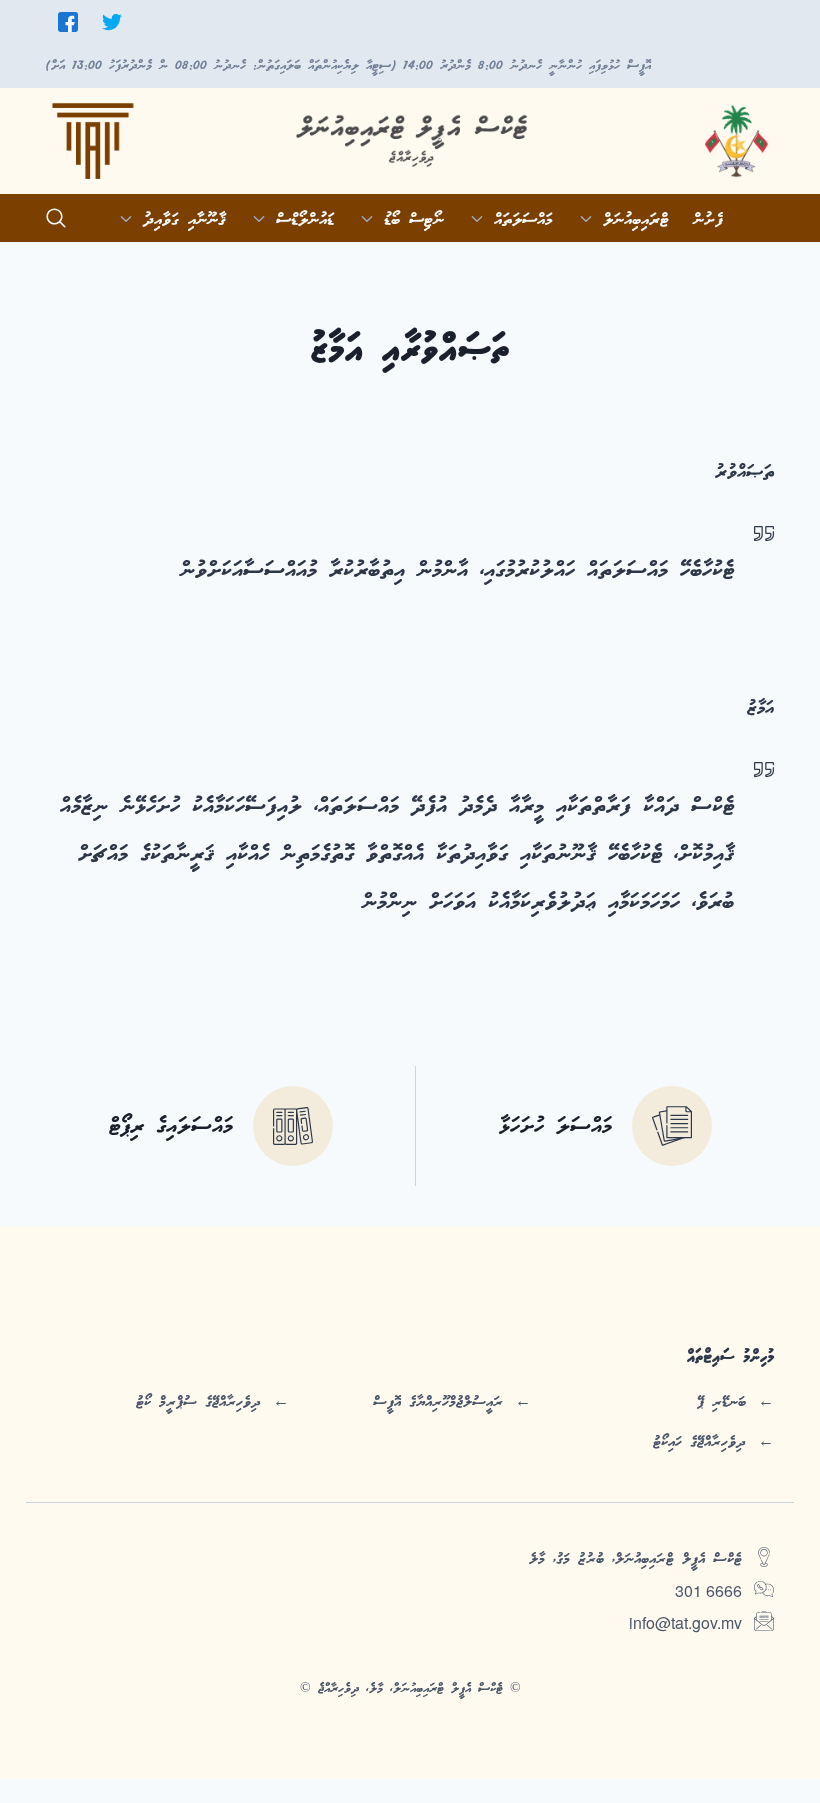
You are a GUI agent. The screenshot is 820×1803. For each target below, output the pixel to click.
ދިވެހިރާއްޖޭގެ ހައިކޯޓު (699, 1442)
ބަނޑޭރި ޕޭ (721, 1402)
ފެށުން (708, 220)
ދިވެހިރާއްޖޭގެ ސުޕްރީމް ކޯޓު (198, 1402)
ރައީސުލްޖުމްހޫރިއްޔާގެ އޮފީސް (438, 1402)
